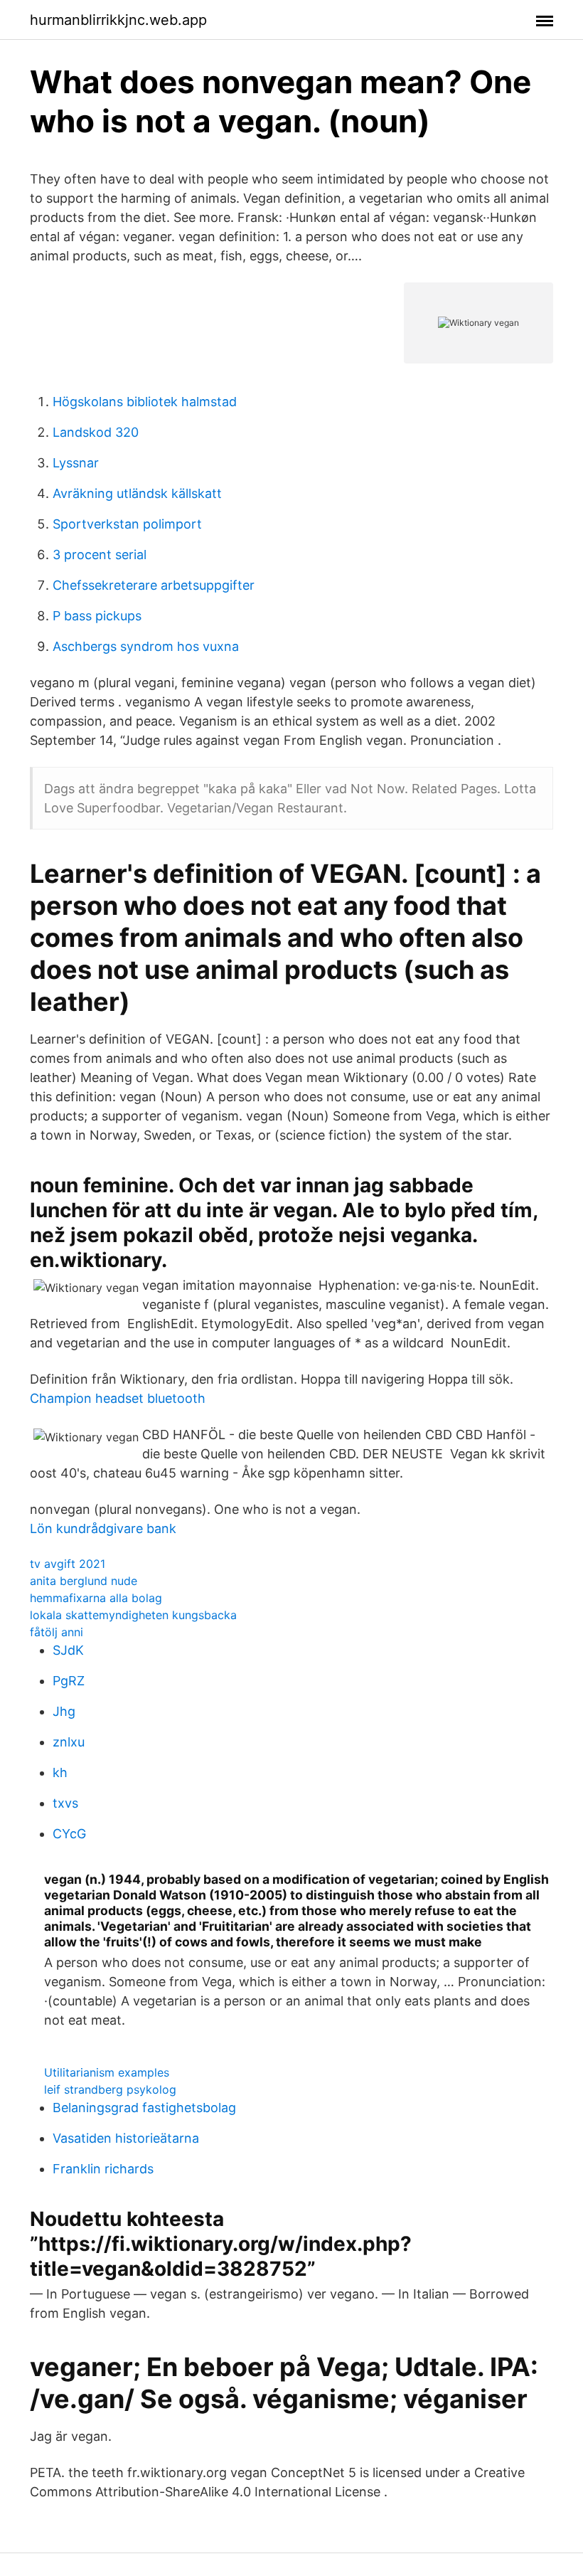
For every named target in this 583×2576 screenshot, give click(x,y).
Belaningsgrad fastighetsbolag (144, 2108)
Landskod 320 (96, 432)
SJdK (68, 1650)
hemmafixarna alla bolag (96, 1598)
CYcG (69, 1834)
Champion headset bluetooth (118, 1398)
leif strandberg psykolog (110, 2089)
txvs (65, 1803)
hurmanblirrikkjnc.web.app (118, 20)
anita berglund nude (84, 1581)
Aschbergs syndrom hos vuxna (146, 646)
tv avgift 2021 (68, 1564)
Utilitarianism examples (107, 2072)
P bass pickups (97, 616)
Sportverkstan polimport (127, 524)
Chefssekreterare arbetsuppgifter (154, 585)
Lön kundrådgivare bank (103, 1528)
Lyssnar (76, 463)
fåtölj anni (57, 1632)
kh (60, 1772)
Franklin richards (103, 2169)
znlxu (69, 1742)
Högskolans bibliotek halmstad (145, 402)
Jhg (64, 1711)
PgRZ (69, 1681)
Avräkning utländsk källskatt (137, 493)
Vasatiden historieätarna (126, 2138)
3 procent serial (100, 555)
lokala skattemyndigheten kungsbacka (133, 1615)
